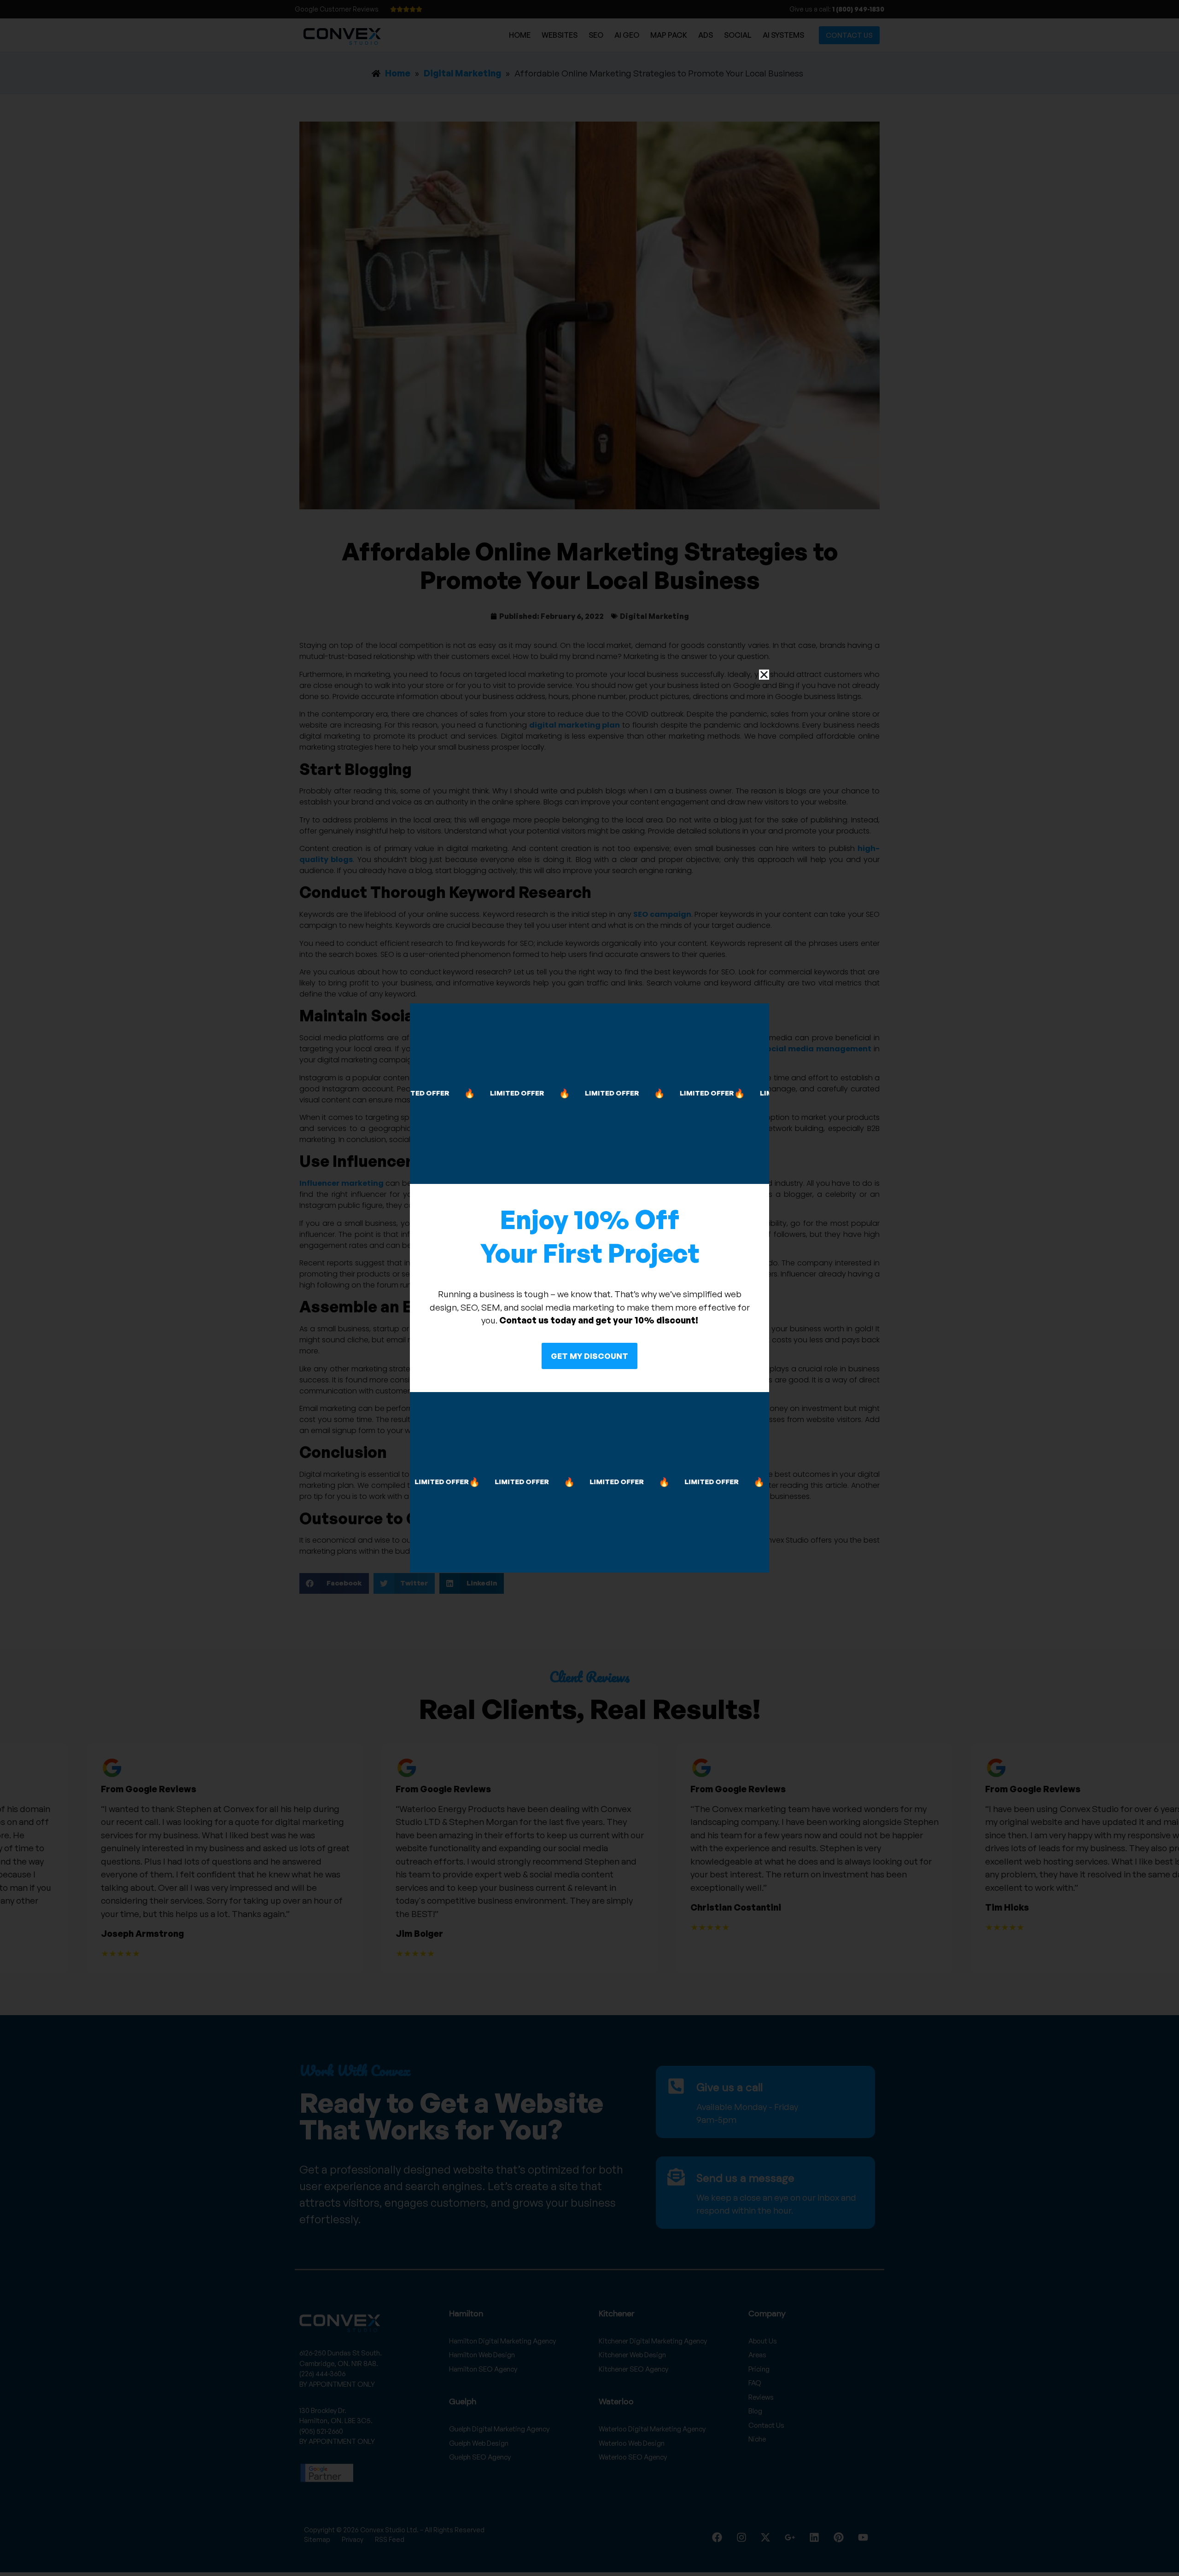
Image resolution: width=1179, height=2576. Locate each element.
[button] (764, 675)
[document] (589, 1288)
